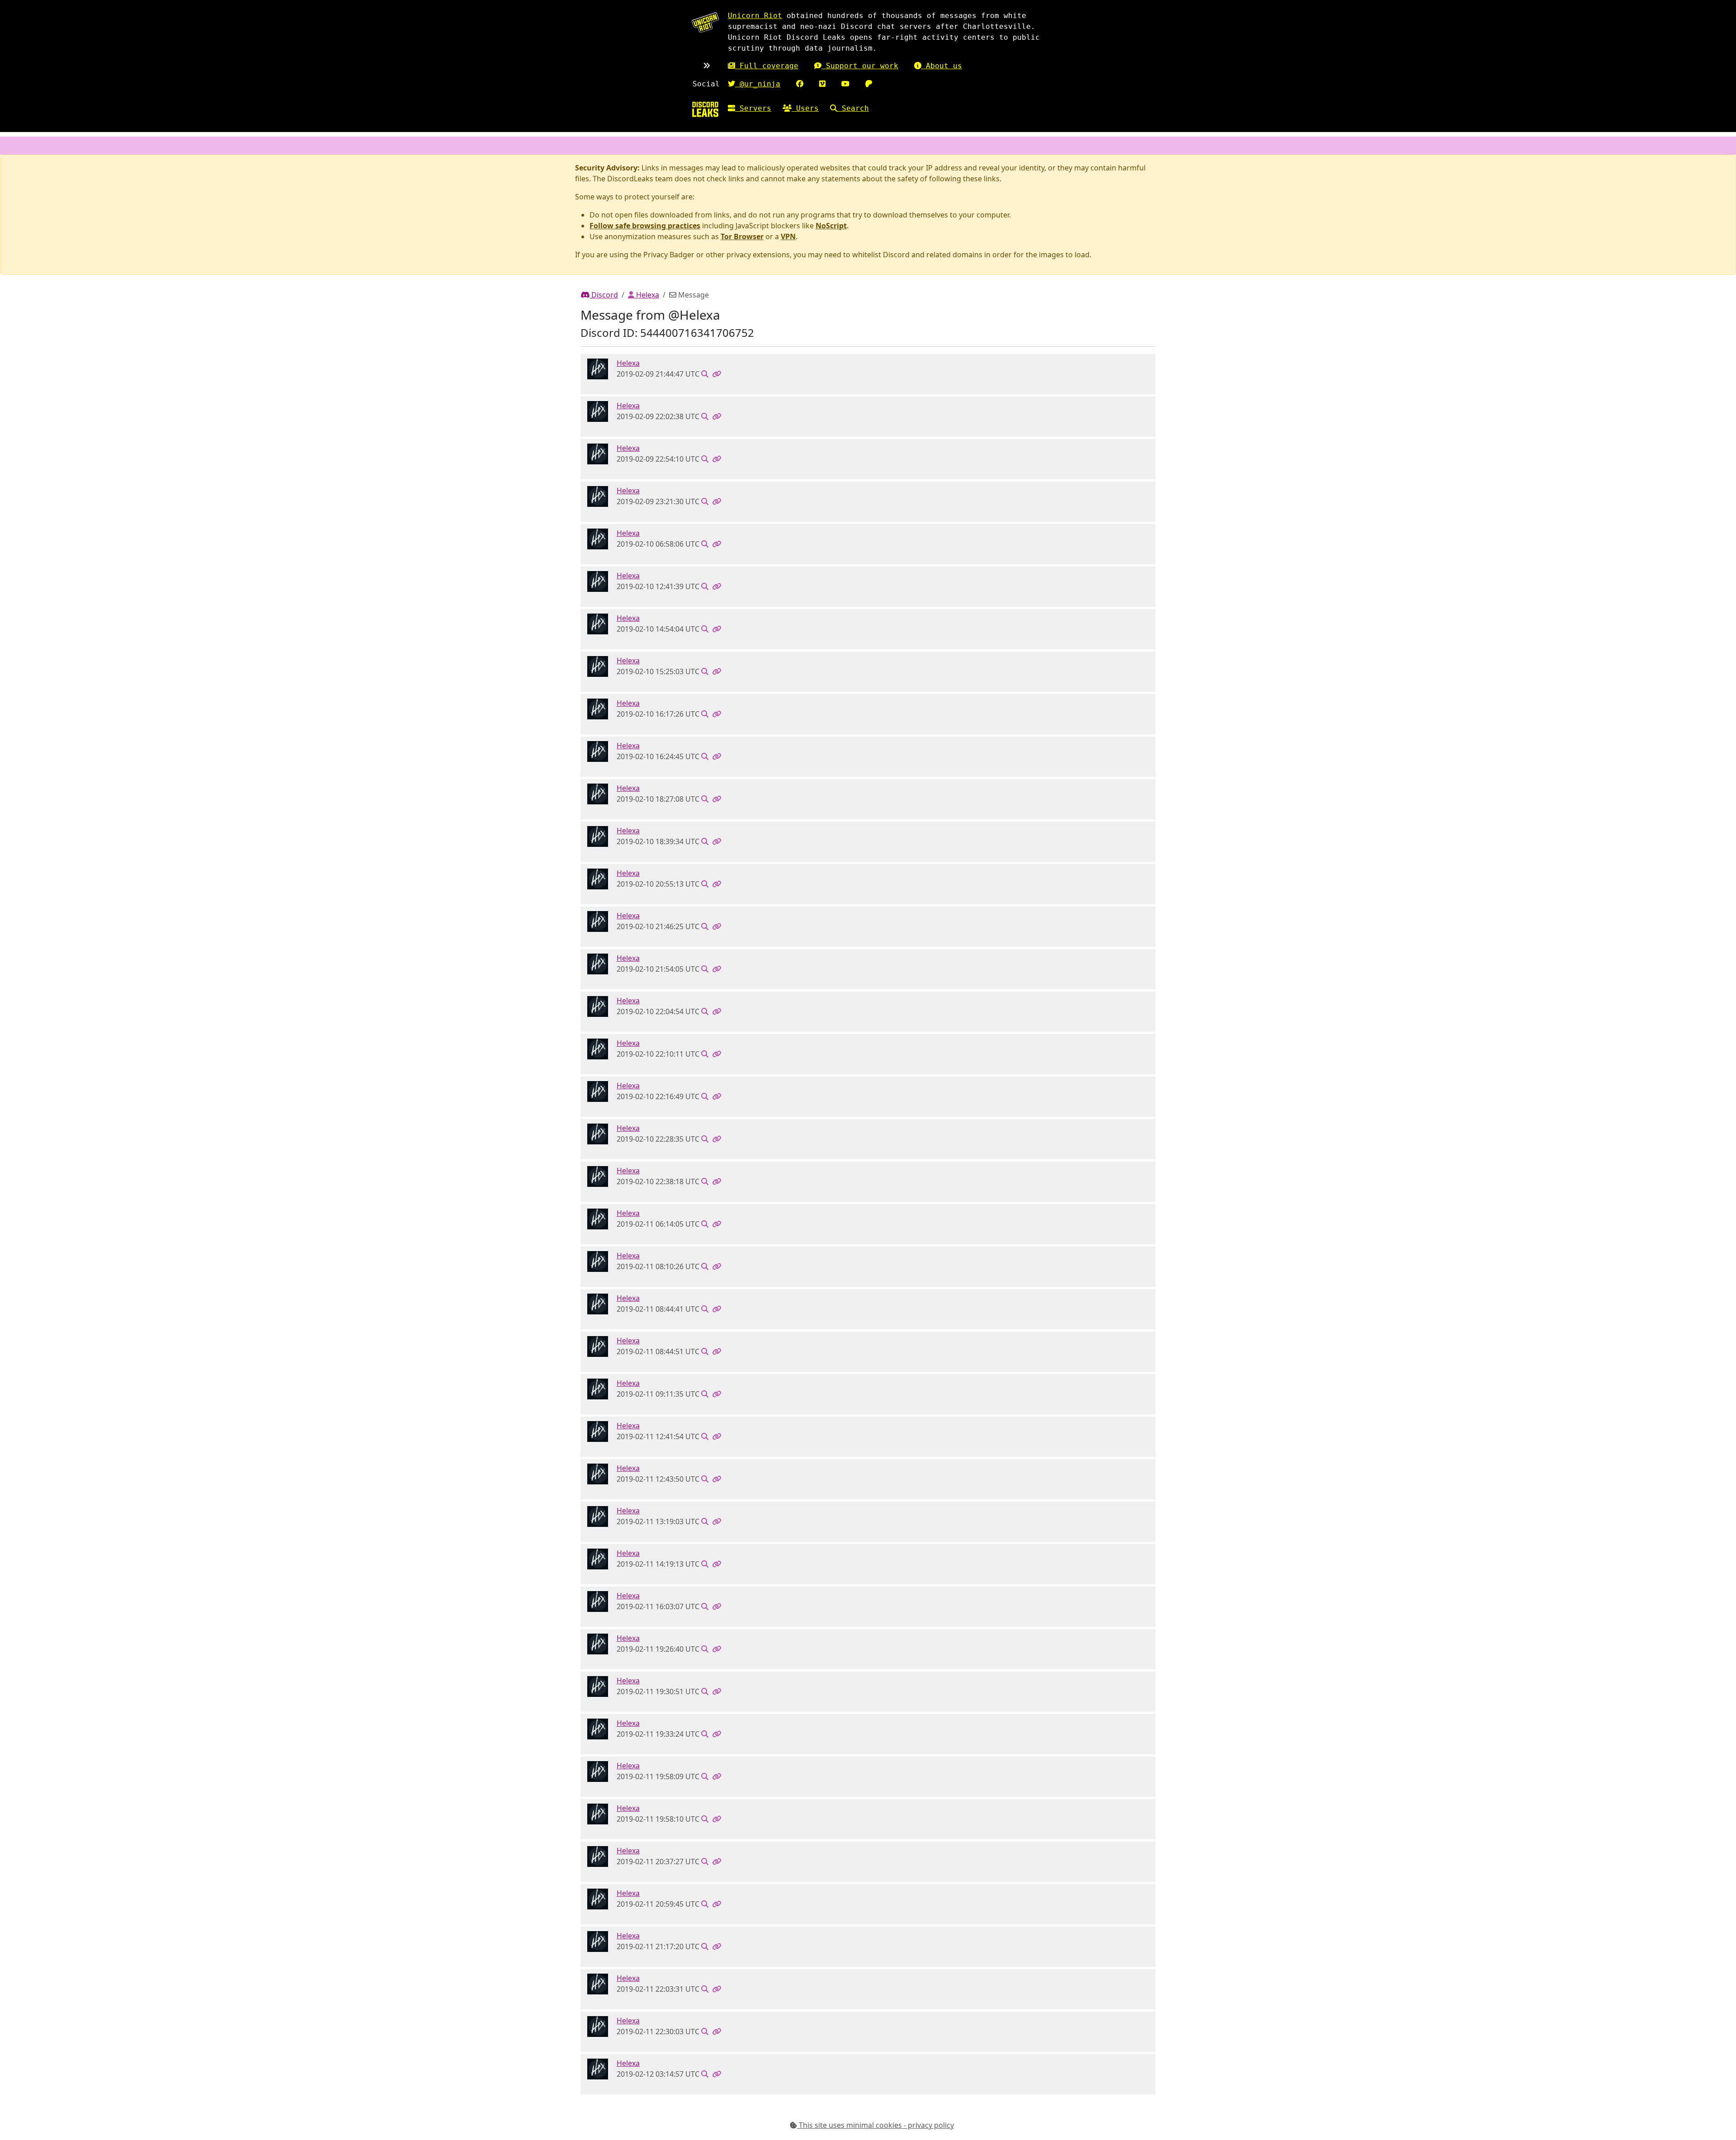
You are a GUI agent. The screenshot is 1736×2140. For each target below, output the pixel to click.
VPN (788, 236)
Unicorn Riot (755, 16)
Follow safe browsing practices (645, 226)
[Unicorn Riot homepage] (705, 22)
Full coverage (767, 66)
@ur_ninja (758, 84)
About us (942, 66)
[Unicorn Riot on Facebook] (800, 84)
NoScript (831, 226)
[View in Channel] (705, 374)
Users (805, 108)
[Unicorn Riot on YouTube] (845, 84)
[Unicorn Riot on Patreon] (869, 84)
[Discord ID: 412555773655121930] (598, 368)
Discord (604, 295)
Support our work (860, 66)
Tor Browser (742, 236)
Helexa (647, 295)
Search (853, 108)
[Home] (705, 109)
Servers (753, 108)
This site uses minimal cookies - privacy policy (875, 2125)
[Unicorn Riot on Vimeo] (822, 84)
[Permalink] (717, 374)
